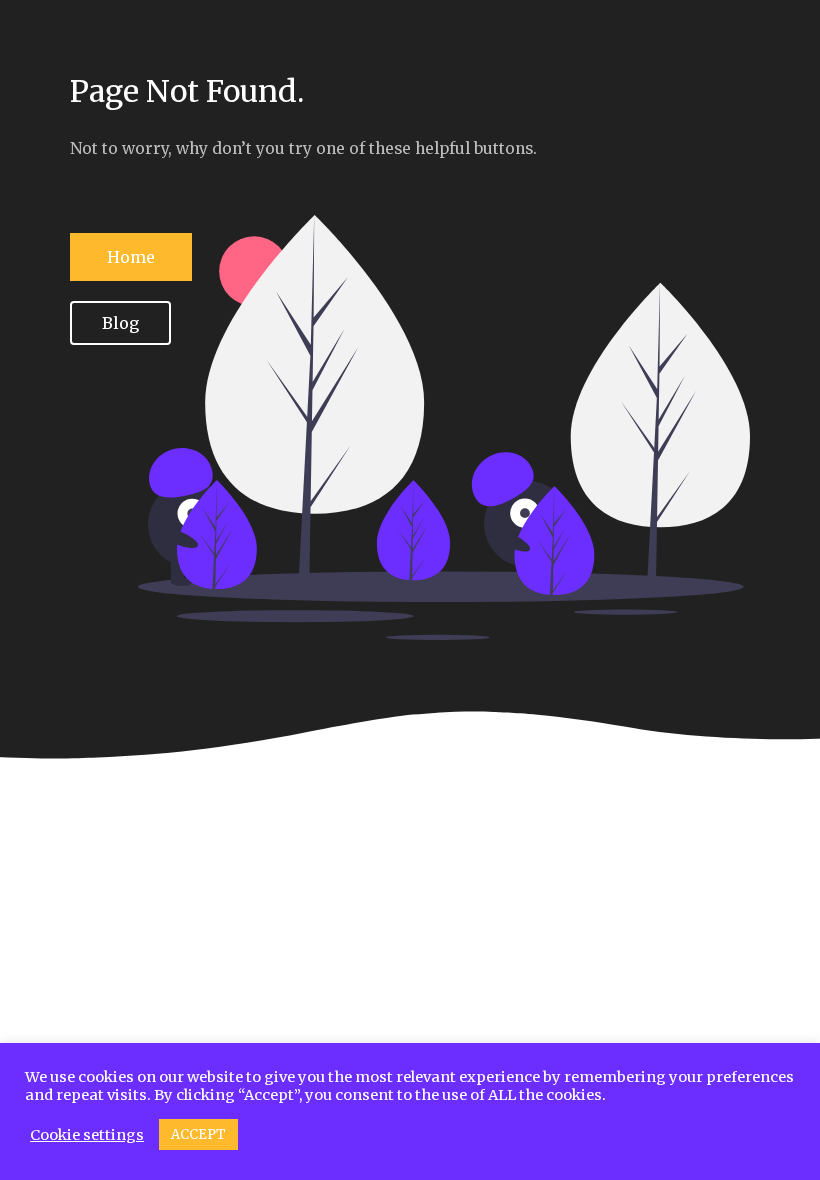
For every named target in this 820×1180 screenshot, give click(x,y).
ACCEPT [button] (198, 1134)
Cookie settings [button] (87, 1135)
